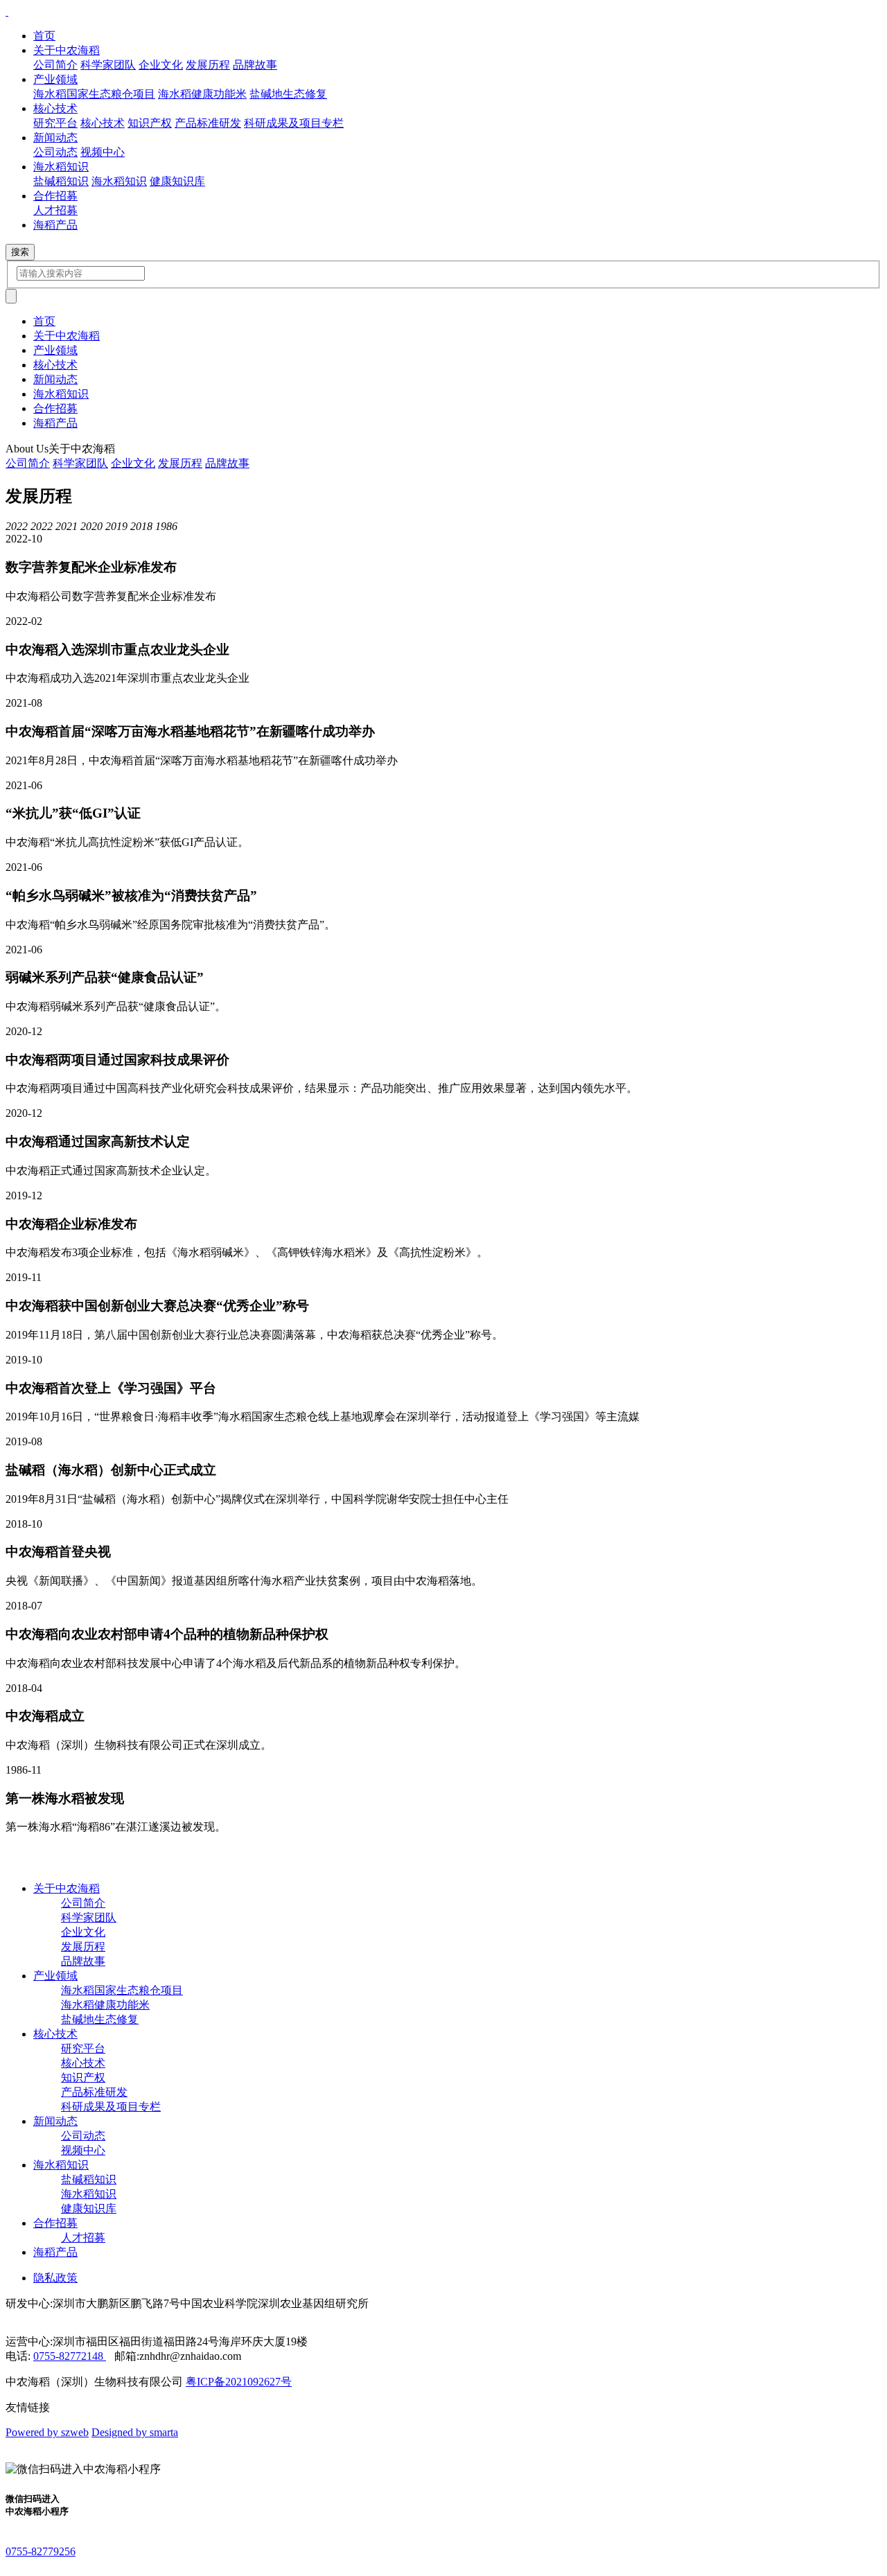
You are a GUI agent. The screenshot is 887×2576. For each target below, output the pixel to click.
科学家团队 (108, 65)
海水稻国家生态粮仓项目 (94, 94)
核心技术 (103, 123)
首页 (44, 321)
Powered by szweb (47, 2432)
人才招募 (55, 210)
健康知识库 (177, 181)
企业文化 (161, 65)
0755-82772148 (70, 2356)
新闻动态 (55, 379)
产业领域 (55, 350)
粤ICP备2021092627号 (239, 2382)
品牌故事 (255, 65)
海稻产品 (55, 423)
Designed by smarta (135, 2432)
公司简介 (55, 65)
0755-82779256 (41, 2551)
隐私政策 (55, 2278)
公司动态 (55, 152)
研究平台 (55, 123)
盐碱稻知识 (61, 181)
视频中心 (103, 152)
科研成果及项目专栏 (294, 123)
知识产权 (150, 123)
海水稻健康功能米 (202, 94)
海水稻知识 (119, 181)
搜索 (20, 252)
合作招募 (55, 408)
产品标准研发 (208, 123)
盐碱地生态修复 (288, 94)
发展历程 (208, 65)
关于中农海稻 (67, 336)
